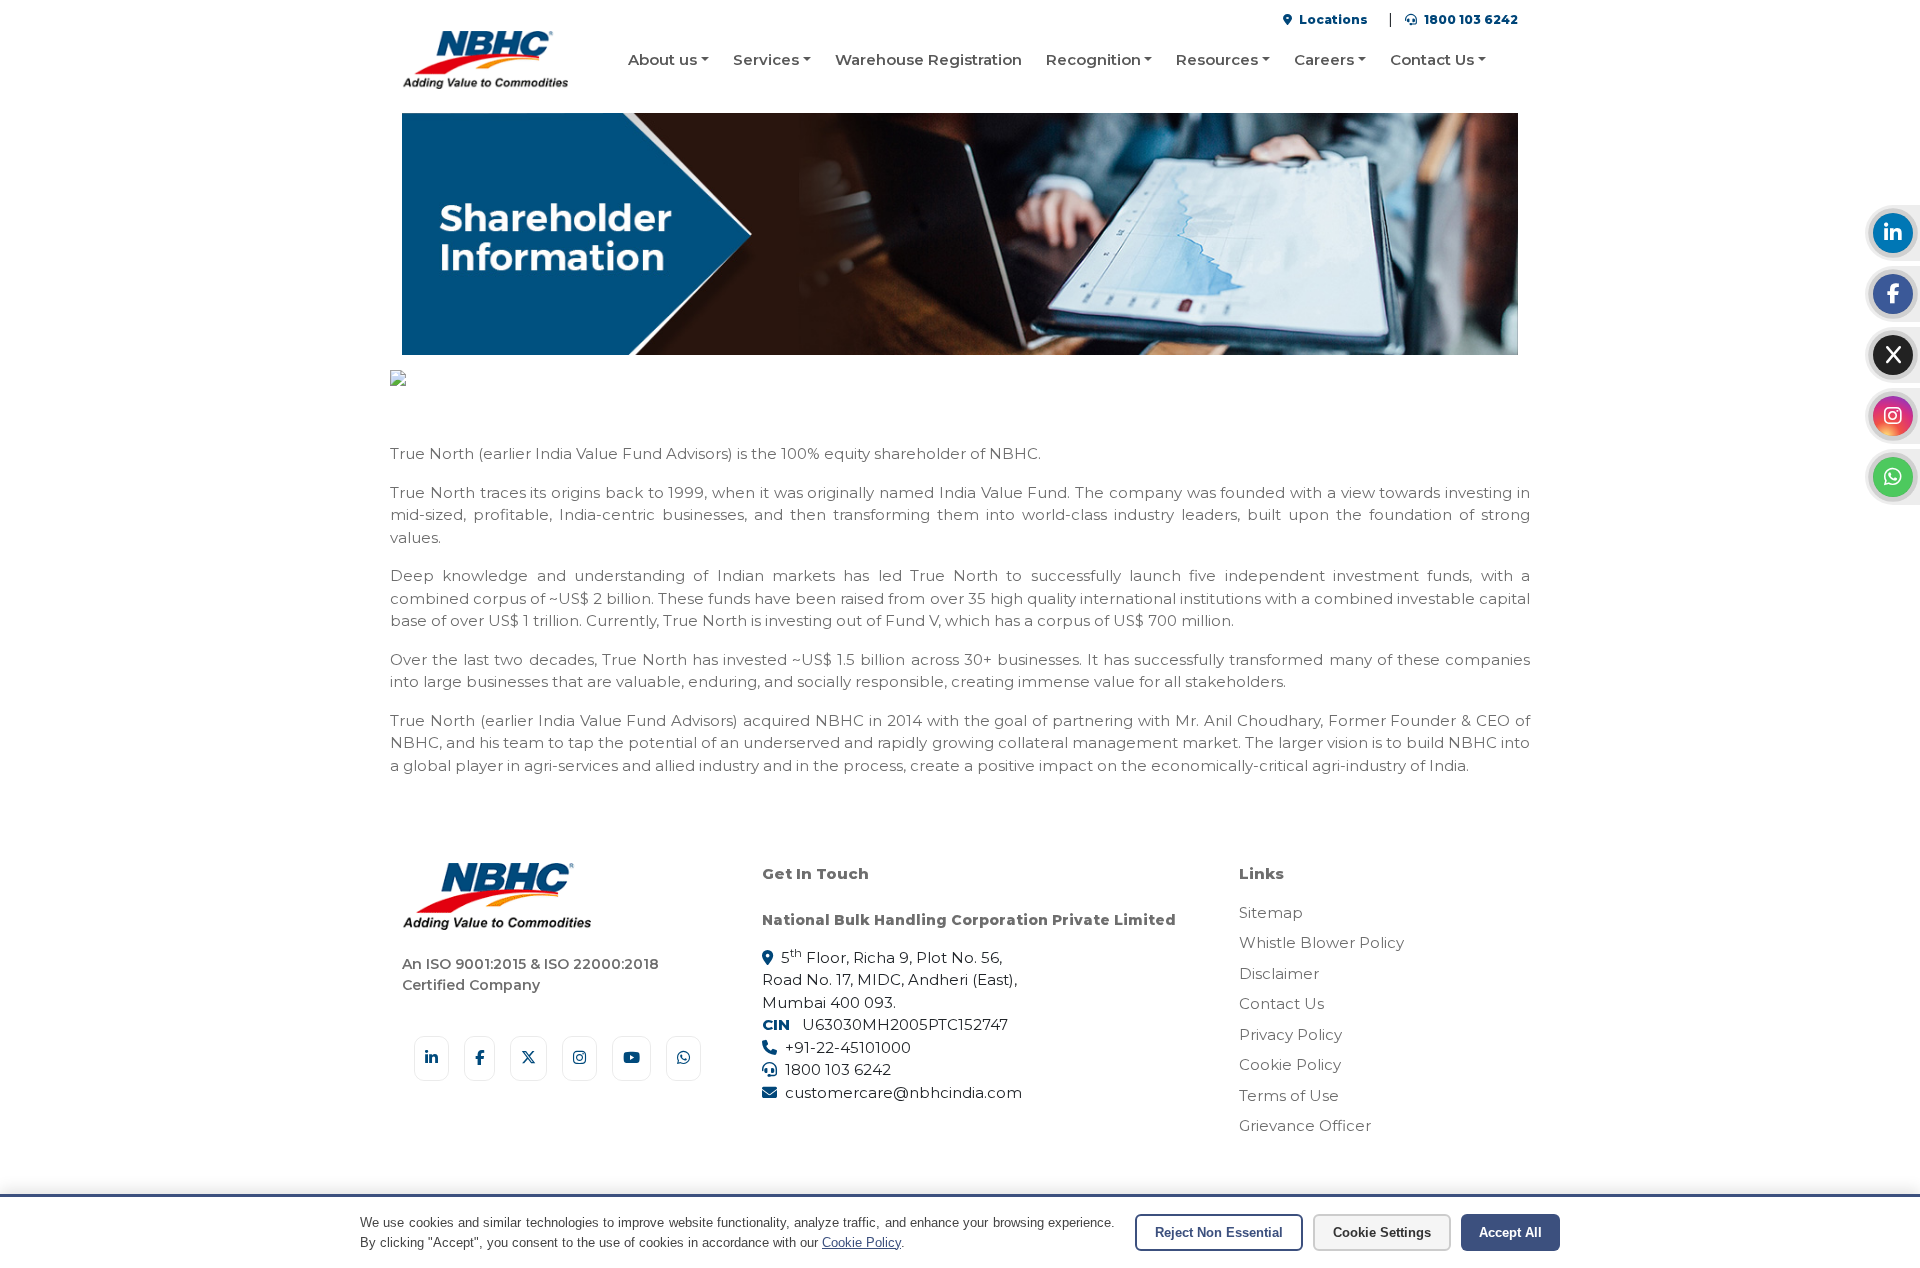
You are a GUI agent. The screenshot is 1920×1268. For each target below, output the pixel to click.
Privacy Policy (1290, 1034)
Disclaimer (1279, 973)
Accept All (1510, 1232)
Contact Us (1281, 1003)
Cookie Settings (1382, 1232)
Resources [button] (1217, 59)
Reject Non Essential (1219, 1232)
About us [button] (662, 59)
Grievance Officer (1305, 1125)
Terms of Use (1289, 1095)
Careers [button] (1324, 59)
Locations (1332, 19)
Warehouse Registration (928, 59)
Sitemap (1271, 912)
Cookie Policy (1290, 1064)
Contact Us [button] (1432, 59)
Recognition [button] (1093, 59)
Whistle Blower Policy (1321, 942)
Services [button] (766, 59)
